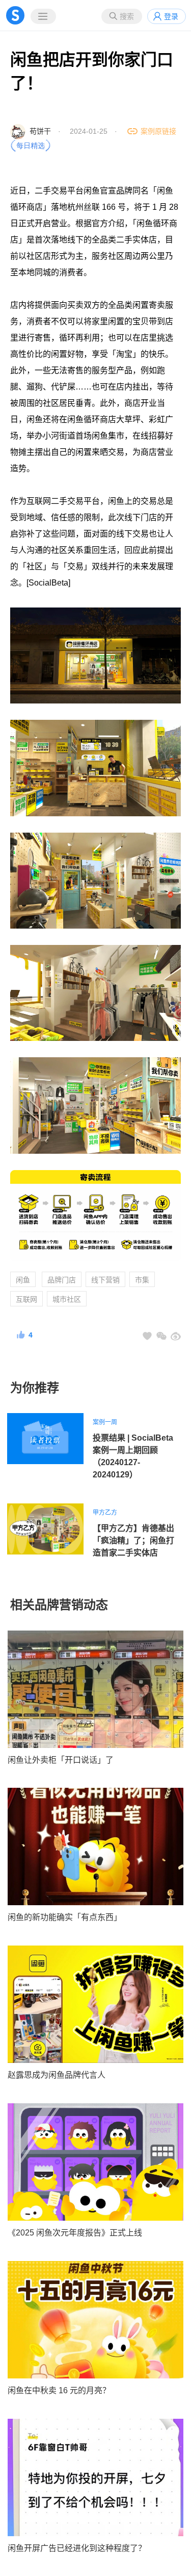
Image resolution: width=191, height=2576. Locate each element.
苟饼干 (40, 131)
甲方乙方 (105, 1513)
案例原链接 (158, 131)
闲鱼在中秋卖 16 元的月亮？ (59, 2390)
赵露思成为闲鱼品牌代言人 (57, 2075)
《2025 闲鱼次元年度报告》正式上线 (75, 2233)
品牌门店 (62, 1280)
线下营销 (105, 1280)
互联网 (26, 1299)
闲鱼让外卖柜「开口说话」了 (61, 1760)
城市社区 (67, 1299)
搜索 (127, 16)
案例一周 (105, 1422)
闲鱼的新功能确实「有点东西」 (65, 1917)
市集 (142, 1280)
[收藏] (147, 1336)
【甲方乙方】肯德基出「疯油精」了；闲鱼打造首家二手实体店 (133, 1540)
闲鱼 (23, 1280)
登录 (171, 16)
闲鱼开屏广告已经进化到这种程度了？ (77, 2548)
